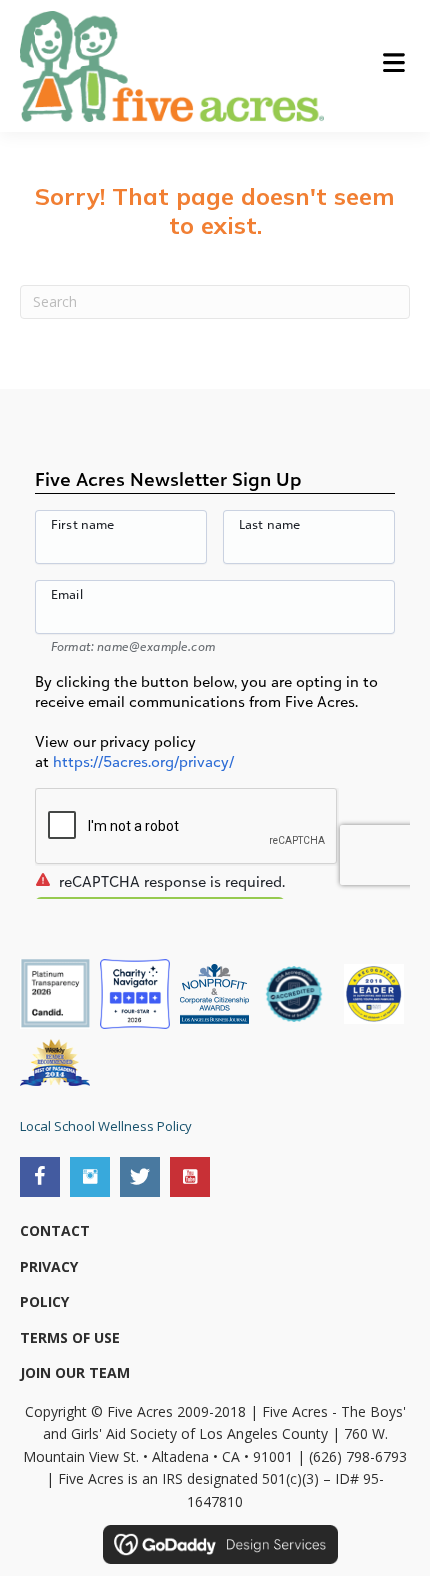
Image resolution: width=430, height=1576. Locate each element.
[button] (40, 1177)
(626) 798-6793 (358, 1456)
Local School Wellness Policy (106, 1126)
